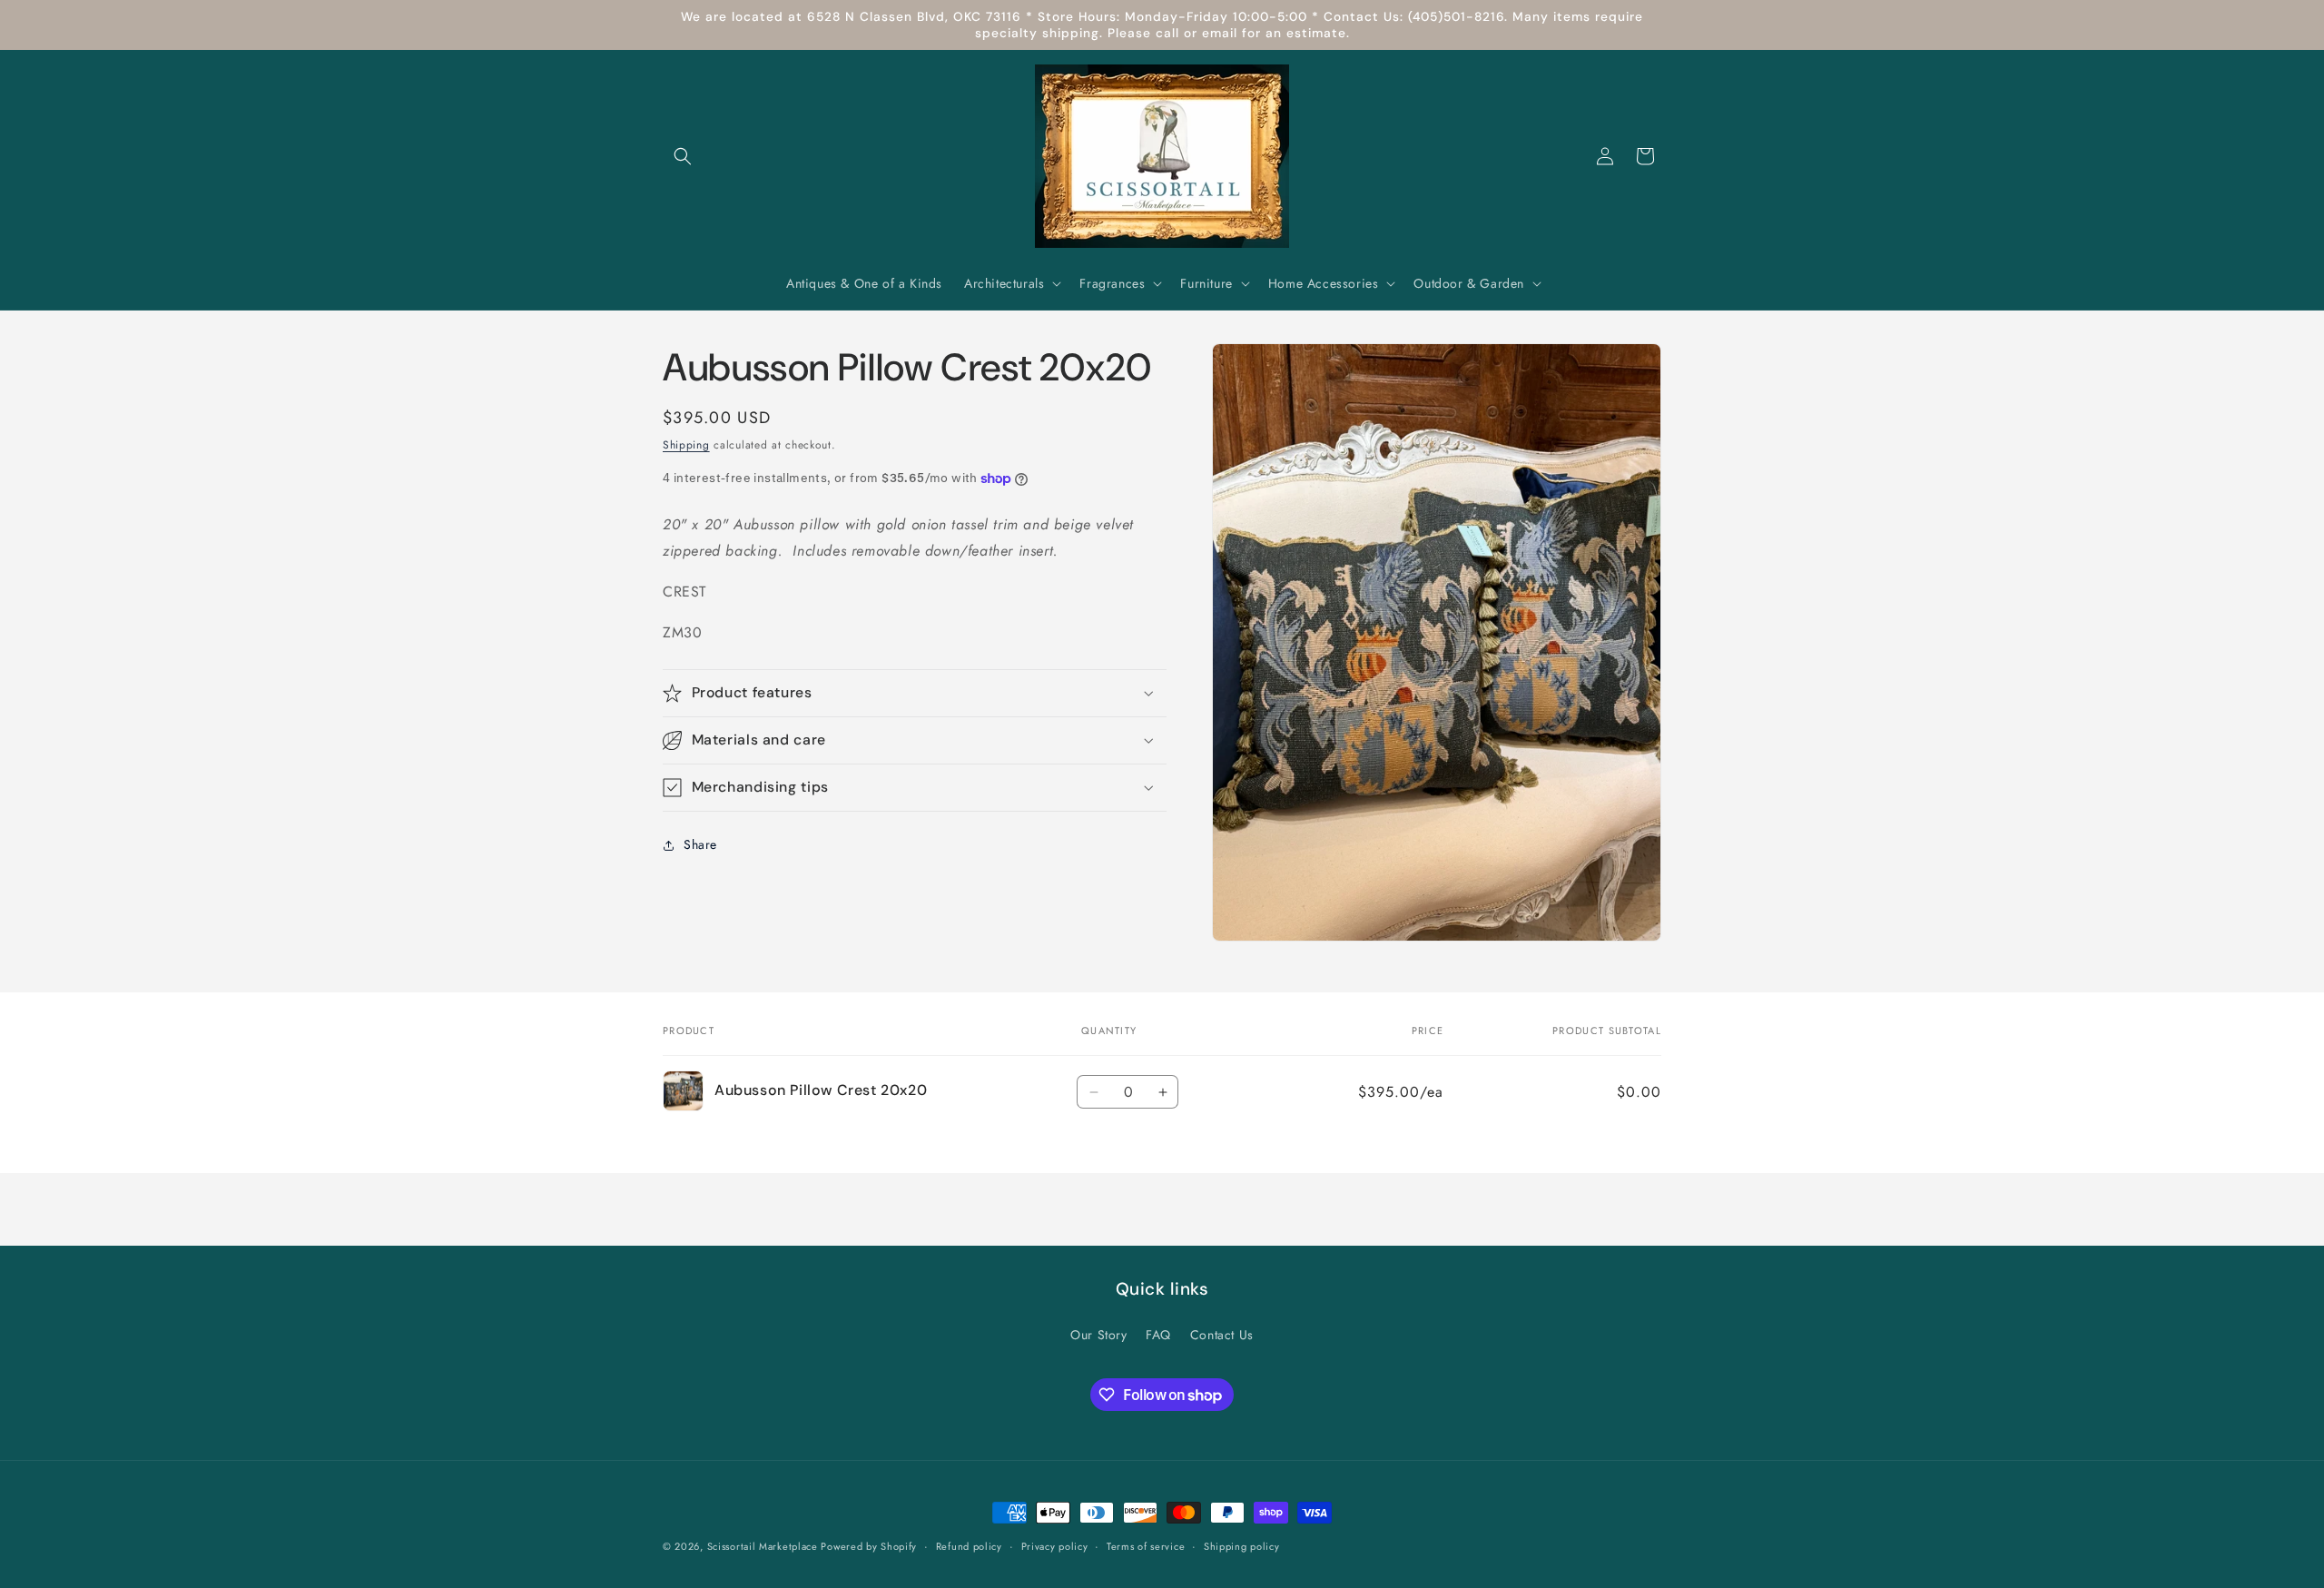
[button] (683, 156)
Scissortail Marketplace (764, 1546)
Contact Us (1222, 1335)
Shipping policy (1242, 1546)
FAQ (1158, 1335)
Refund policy (969, 1546)
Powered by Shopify (869, 1546)
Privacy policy (1055, 1546)
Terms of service (1146, 1546)
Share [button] (700, 844)
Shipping (686, 445)
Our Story (1098, 1335)
